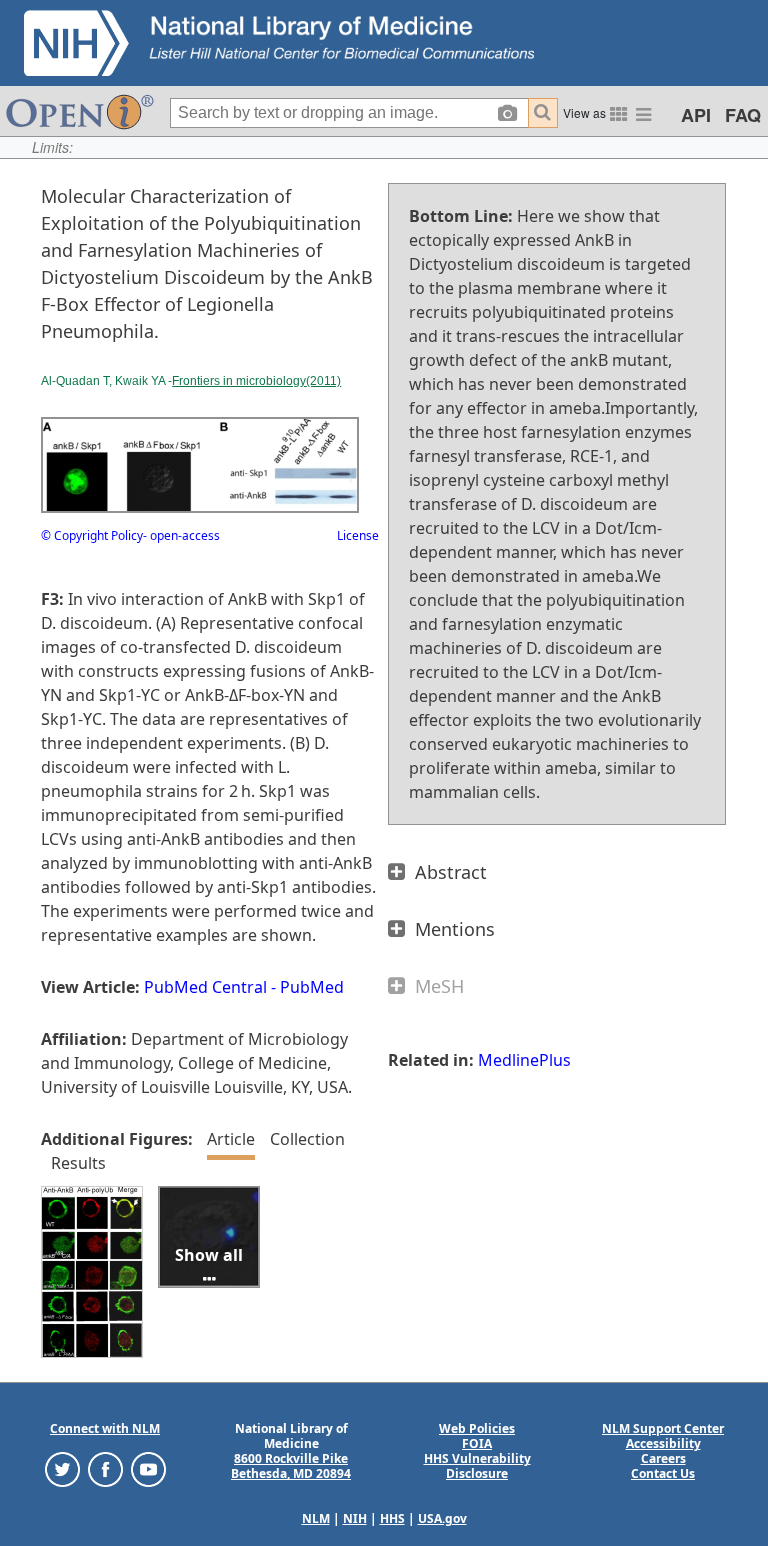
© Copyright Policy (92, 535)
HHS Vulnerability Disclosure (477, 1466)
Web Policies (477, 1428)
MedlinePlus (524, 1060)
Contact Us (663, 1473)
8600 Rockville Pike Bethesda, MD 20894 (291, 1466)
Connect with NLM (105, 1428)
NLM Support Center (663, 1428)
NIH (355, 1518)
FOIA (477, 1443)
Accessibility (663, 1443)
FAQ (743, 115)
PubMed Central (205, 987)
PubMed (312, 987)
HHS (392, 1518)
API (696, 115)
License (358, 535)
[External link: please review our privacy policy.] (62, 1468)
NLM (316, 1518)
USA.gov (442, 1518)
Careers (663, 1458)
